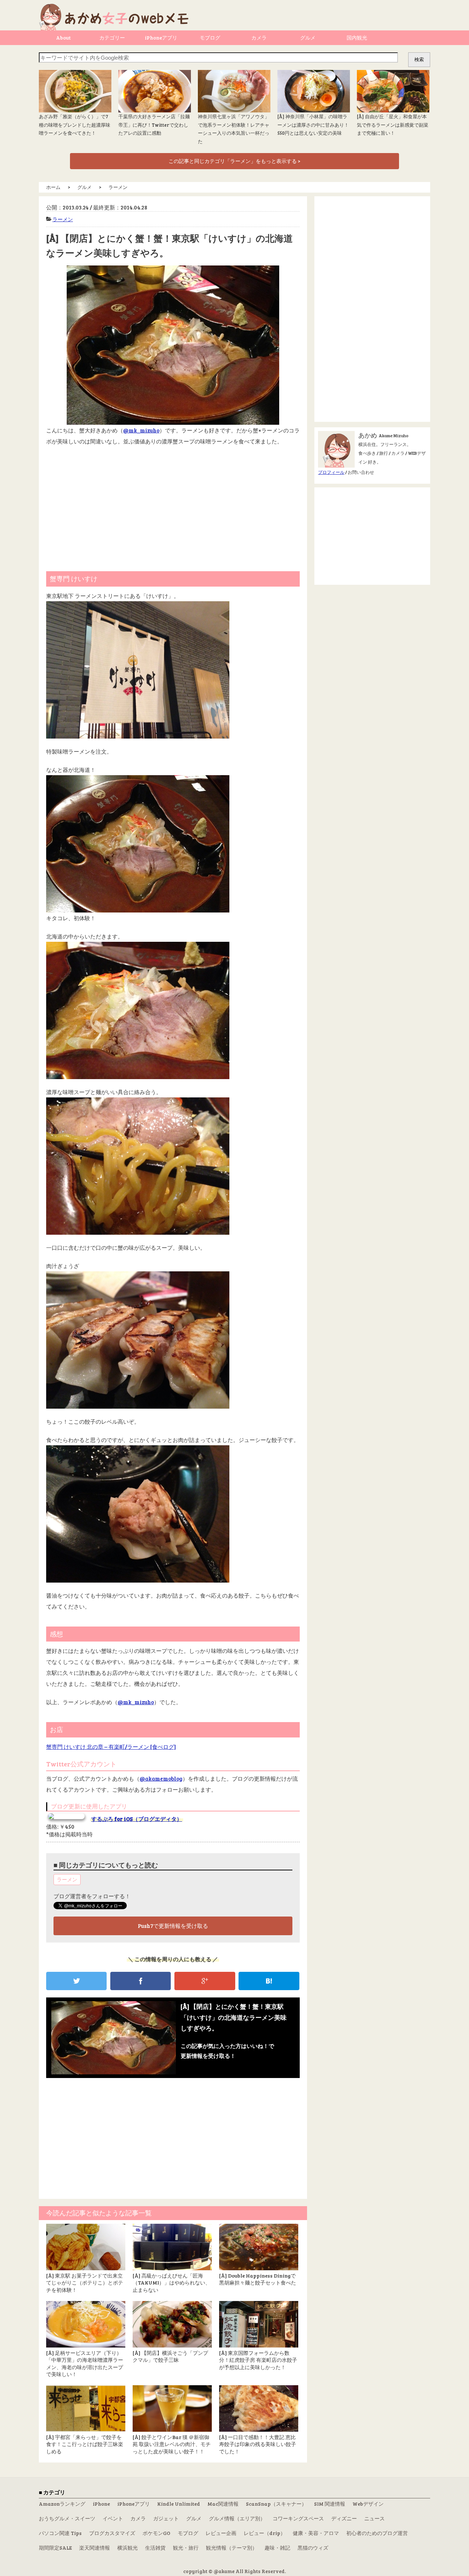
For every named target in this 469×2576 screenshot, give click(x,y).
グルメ (308, 38)
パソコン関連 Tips (60, 2533)
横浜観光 (128, 2548)
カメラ (259, 38)
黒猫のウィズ (313, 2548)
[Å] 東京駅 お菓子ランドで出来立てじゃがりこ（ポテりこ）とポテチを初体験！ (85, 2283)
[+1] (205, 1981)
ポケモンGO (156, 2533)
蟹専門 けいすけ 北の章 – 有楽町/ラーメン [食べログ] (111, 1747)
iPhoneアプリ (161, 38)
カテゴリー (112, 38)
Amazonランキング (62, 2504)
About (63, 38)
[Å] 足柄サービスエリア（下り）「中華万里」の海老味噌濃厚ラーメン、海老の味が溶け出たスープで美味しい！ (85, 2364)
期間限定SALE (55, 2548)
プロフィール (331, 472)
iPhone (101, 2504)
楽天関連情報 (95, 2548)
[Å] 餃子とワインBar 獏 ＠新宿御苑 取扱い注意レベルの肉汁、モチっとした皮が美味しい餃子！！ (172, 2444)
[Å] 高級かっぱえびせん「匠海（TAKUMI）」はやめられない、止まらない (171, 2283)
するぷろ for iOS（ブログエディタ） (137, 1819)
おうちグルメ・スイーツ (67, 2518)
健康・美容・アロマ (316, 2533)
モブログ (210, 38)
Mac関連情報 (223, 2504)
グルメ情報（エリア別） (237, 2518)
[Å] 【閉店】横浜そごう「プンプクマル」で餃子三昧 (170, 2356)
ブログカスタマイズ (112, 2533)
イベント (113, 2518)
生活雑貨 (155, 2548)
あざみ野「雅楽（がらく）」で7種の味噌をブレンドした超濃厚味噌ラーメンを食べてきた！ (75, 125)
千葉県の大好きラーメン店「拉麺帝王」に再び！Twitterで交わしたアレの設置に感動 (154, 125)
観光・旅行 (186, 2548)
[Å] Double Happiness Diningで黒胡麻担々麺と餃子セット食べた (258, 2279)
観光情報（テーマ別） (232, 2548)
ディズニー (344, 2518)
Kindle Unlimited (179, 2504)
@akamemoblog (161, 1778)
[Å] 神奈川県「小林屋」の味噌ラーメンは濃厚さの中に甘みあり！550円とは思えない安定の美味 (313, 125)
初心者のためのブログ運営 (377, 2533)
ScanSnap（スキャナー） (276, 2504)
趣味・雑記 (277, 2548)
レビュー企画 (221, 2533)
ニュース (374, 2518)
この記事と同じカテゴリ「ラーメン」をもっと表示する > (234, 161)
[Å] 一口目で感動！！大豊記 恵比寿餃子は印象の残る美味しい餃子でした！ (258, 2444)
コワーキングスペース (298, 2518)
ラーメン (63, 219)
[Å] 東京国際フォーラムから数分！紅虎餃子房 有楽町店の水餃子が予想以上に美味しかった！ (258, 2360)
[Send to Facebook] (141, 1981)
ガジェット (166, 2518)
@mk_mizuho (141, 430)
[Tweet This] (76, 1981)
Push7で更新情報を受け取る (173, 1926)
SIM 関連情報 (330, 2504)
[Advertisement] (173, 505)
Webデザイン (368, 2504)
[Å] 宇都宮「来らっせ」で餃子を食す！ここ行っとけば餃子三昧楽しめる (85, 2444)
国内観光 (357, 38)
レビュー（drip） (265, 2533)
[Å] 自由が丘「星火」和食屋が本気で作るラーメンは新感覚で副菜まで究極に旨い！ (393, 125)
